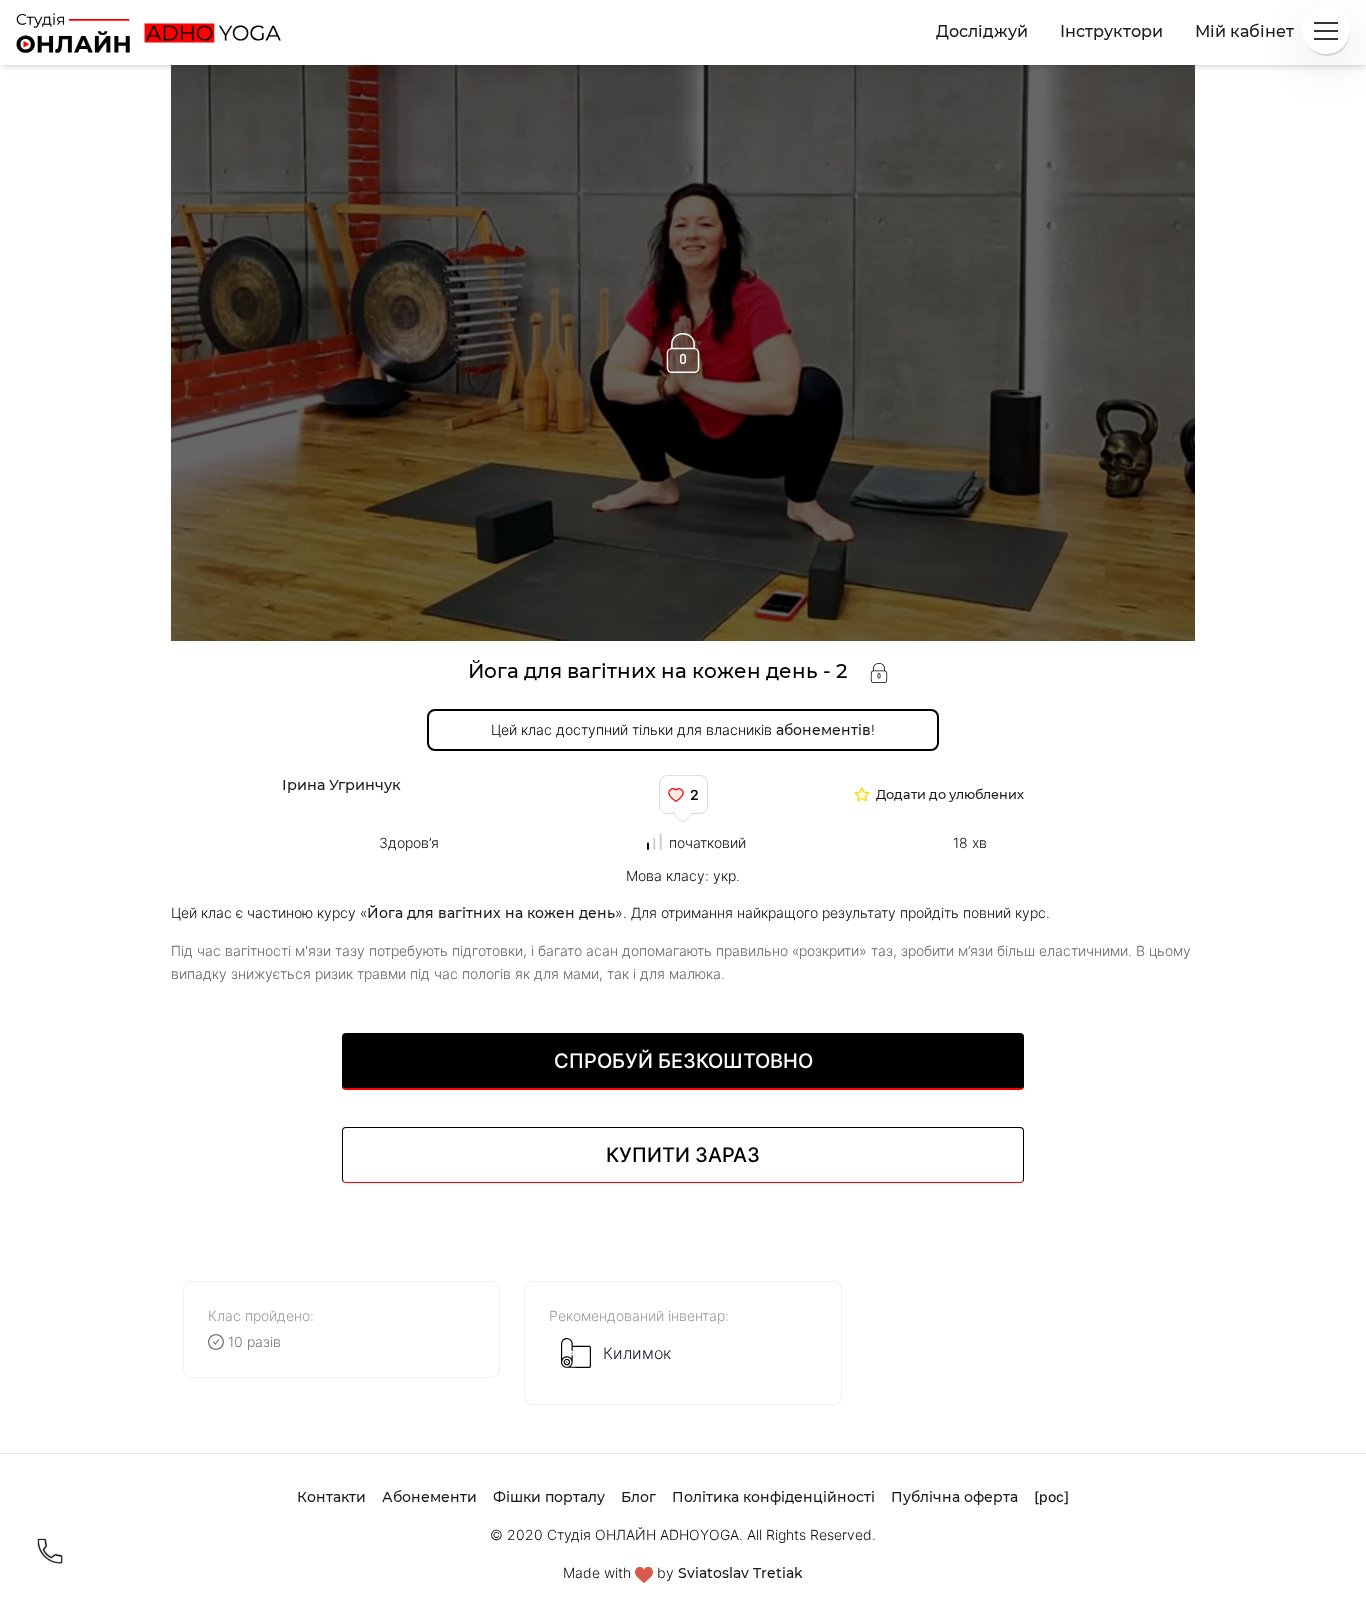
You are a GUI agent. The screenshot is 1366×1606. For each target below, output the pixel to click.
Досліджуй (982, 31)
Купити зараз (683, 1155)
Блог (638, 1497)
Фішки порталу (549, 1497)
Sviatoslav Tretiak (740, 1573)
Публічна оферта (954, 1497)
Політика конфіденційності (773, 1497)
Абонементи (429, 1497)
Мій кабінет (1244, 31)
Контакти (331, 1497)
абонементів (823, 730)
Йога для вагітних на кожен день (491, 913)
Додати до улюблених (950, 795)
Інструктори (1111, 31)
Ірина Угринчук (341, 785)
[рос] (1051, 1496)
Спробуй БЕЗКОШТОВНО (683, 1061)
